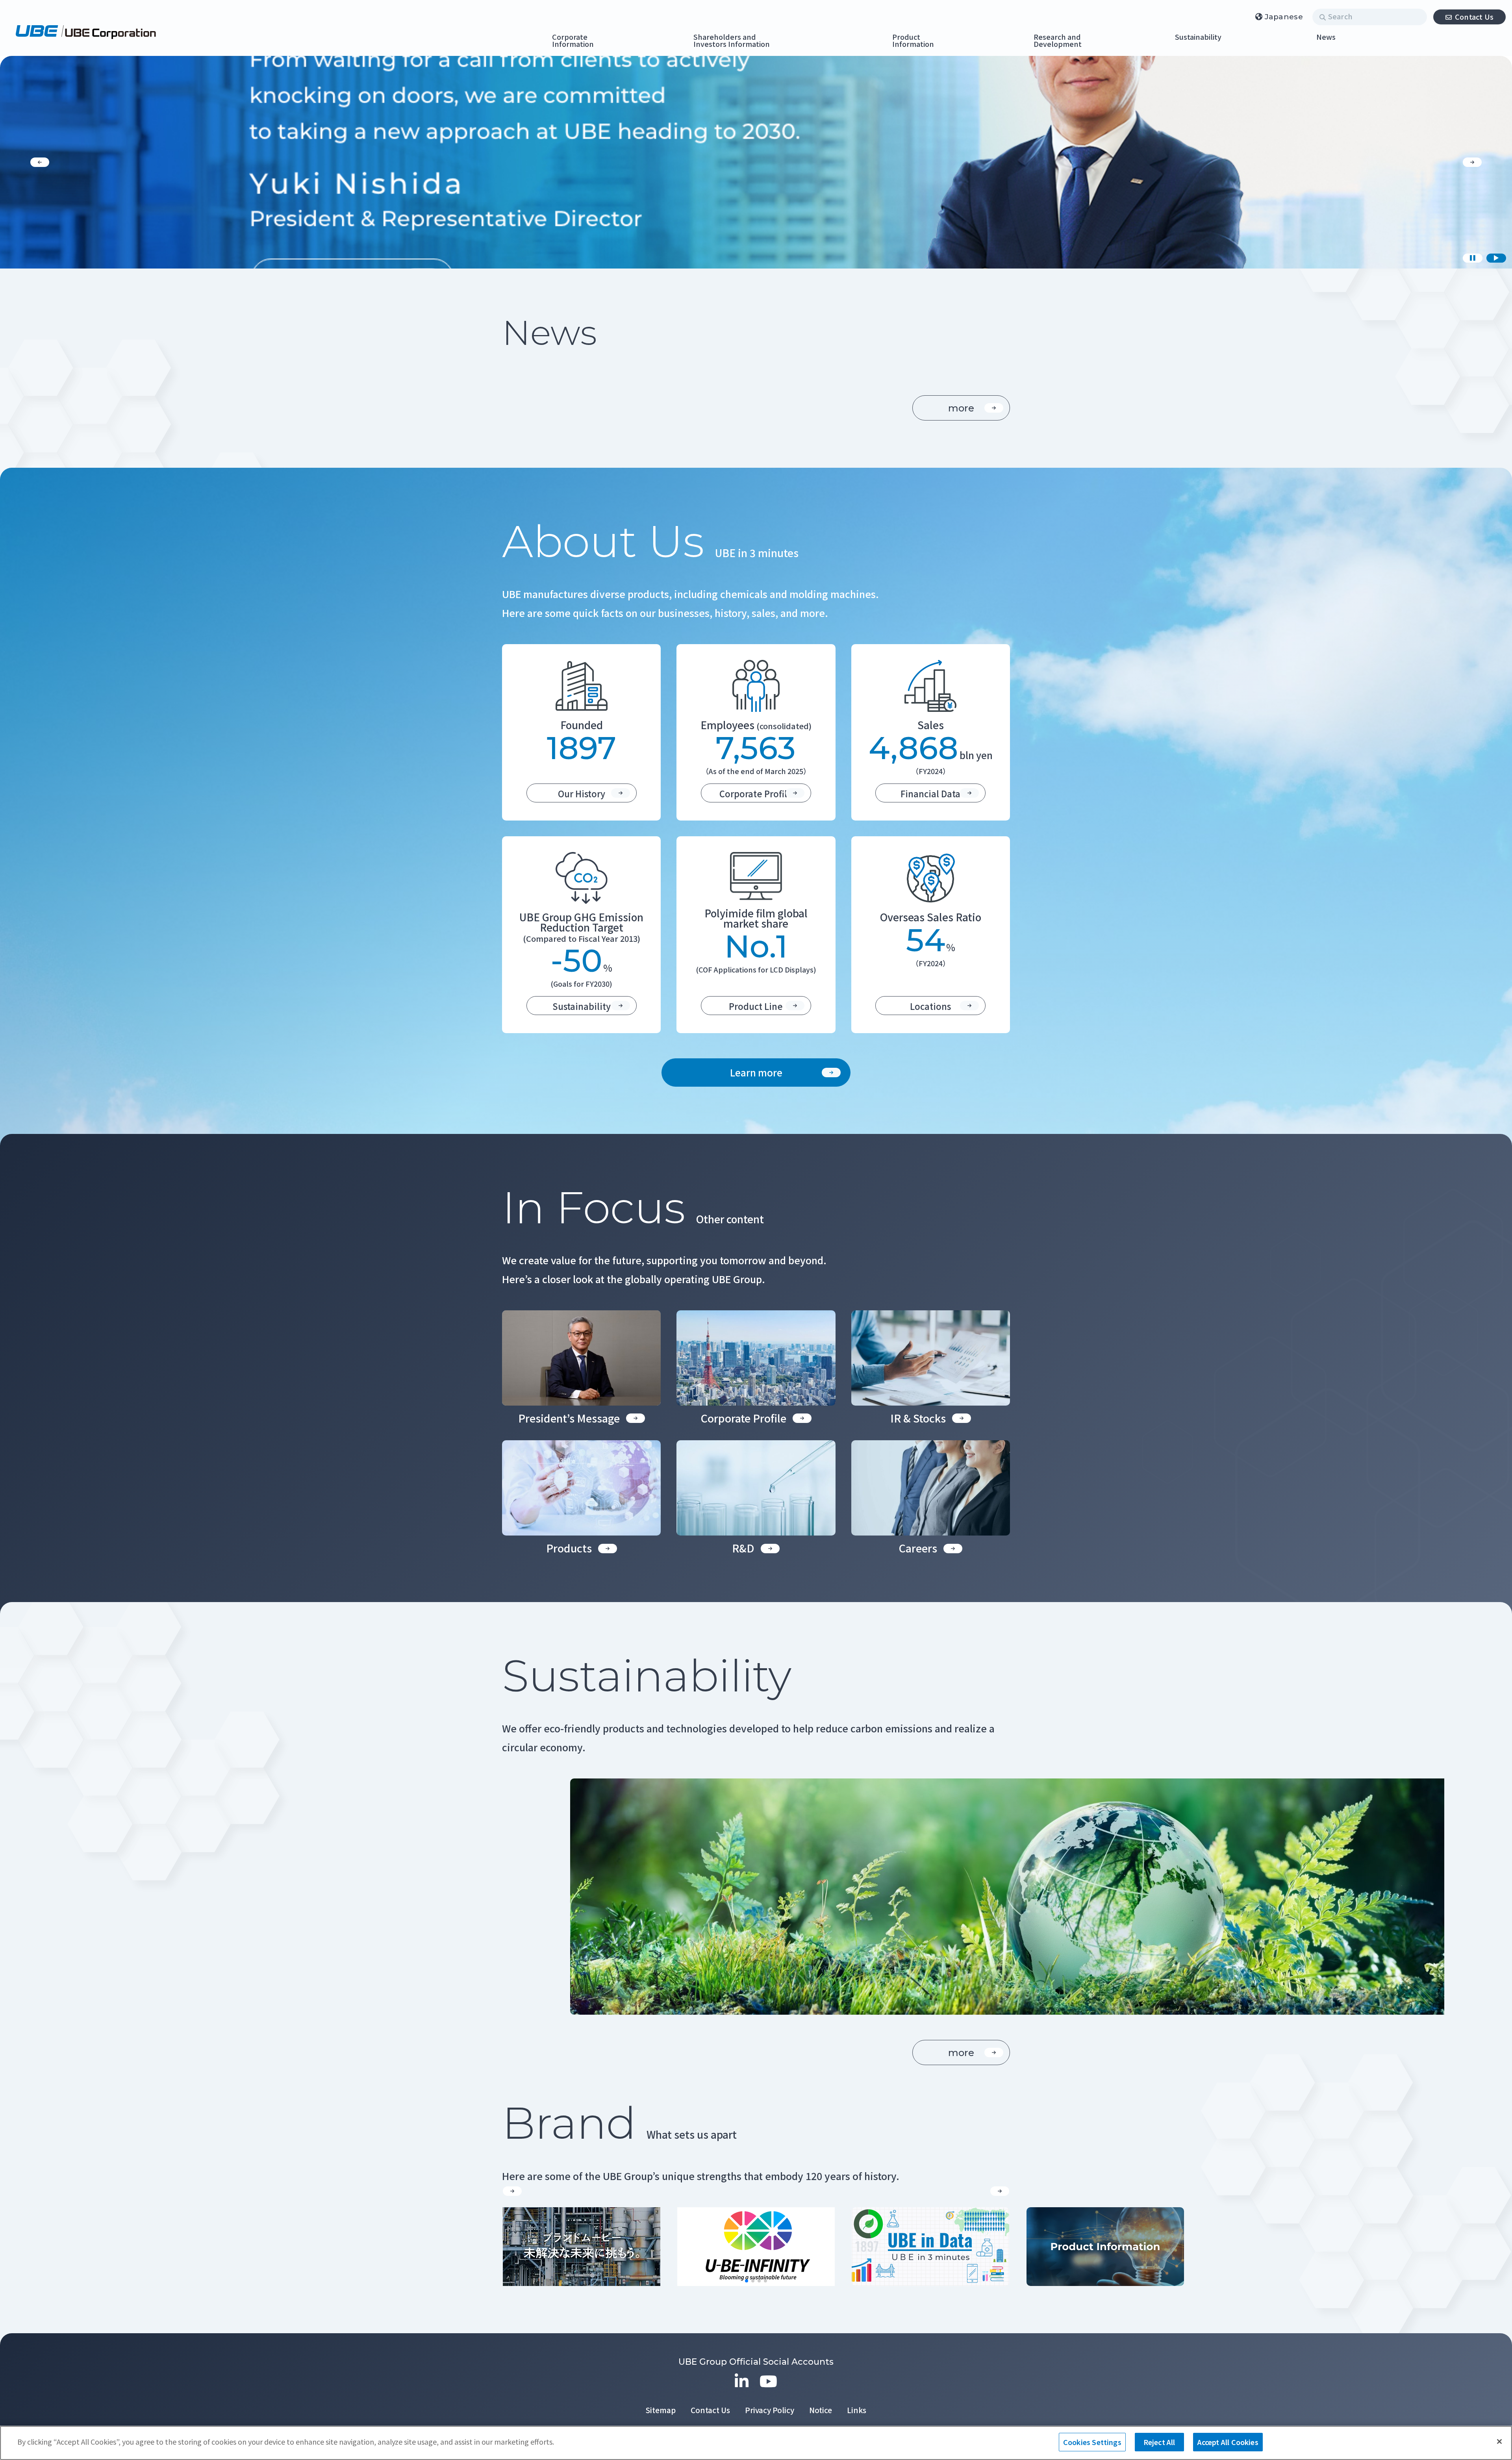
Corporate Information (573, 41)
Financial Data (930, 793)
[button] (40, 162)
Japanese (1284, 17)
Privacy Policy (770, 2410)
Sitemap (661, 2410)
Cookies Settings (1092, 2442)
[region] (756, 2443)
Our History (582, 793)
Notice (821, 2410)
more (961, 408)
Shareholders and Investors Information (732, 41)
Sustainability (1198, 37)
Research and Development (1058, 41)
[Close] (1499, 2441)
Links (857, 2410)
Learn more (756, 1072)
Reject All (1159, 2442)
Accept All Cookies (1228, 2442)
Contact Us (1474, 17)
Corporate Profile (756, 793)
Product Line (756, 1006)
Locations (930, 1006)
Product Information (913, 41)
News (1326, 37)
